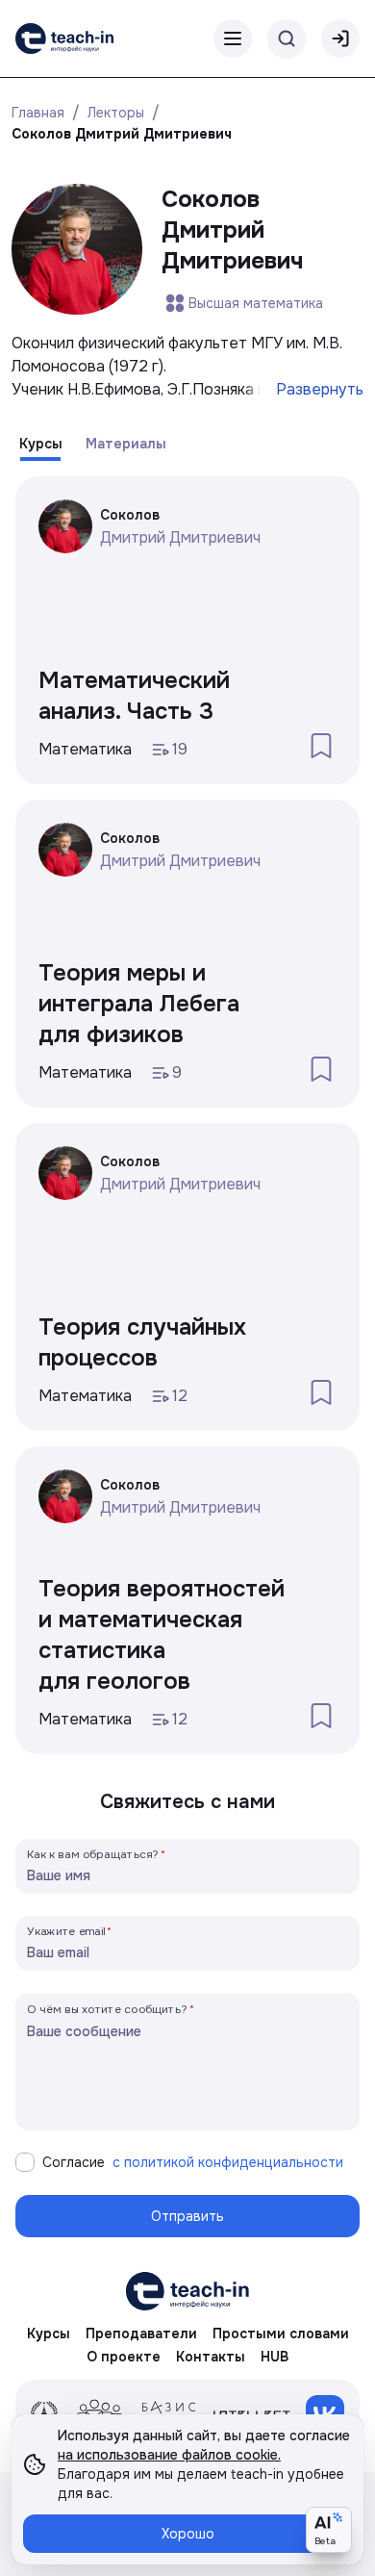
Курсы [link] (49, 2334)
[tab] (41, 444)
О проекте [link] (124, 2357)
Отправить (187, 2216)
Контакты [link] (211, 2357)
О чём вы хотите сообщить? (107, 2009)
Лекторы (116, 113)
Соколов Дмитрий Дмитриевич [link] (122, 134)
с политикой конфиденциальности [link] (228, 2162)
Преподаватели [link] (141, 2334)
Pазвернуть (320, 389)
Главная (38, 113)
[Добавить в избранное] (321, 746)
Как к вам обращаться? (93, 1854)
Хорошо (188, 2534)
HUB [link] (275, 2357)
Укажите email (66, 1931)
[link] (64, 38)
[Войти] (340, 38)
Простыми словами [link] (281, 2334)
